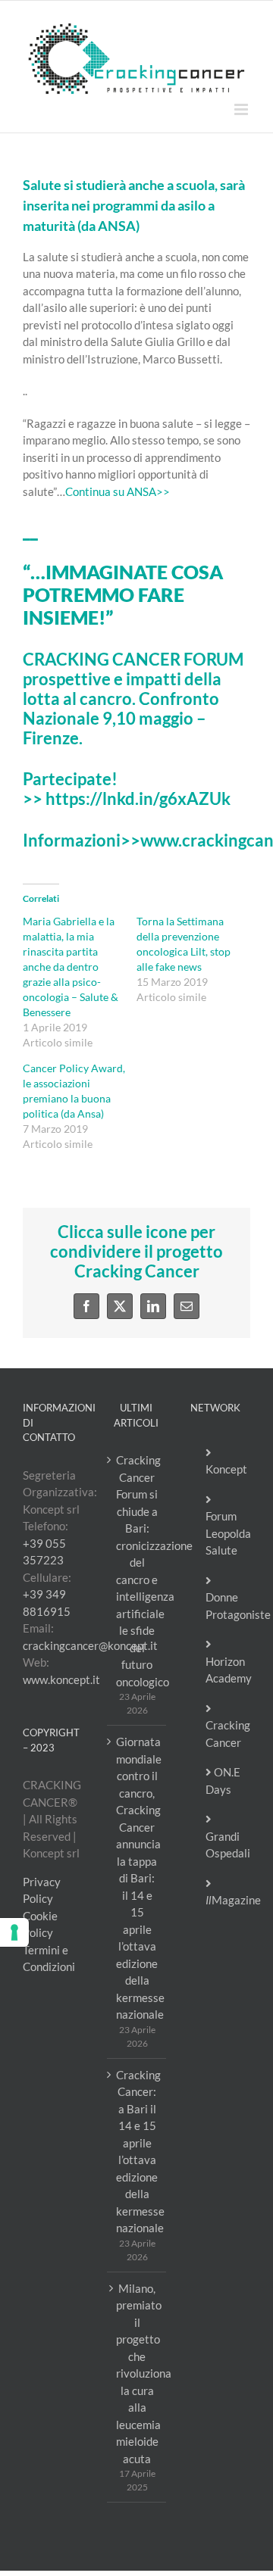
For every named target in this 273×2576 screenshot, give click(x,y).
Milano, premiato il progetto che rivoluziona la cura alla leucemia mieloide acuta (138, 2373)
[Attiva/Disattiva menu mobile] (242, 109)
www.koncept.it (61, 1679)
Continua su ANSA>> (118, 491)
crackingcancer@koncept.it (90, 1645)
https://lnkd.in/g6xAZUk (138, 799)
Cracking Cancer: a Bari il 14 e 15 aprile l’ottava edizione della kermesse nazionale (138, 2152)
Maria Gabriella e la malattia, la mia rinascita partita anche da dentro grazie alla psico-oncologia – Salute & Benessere (71, 967)
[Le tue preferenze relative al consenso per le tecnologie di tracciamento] (14, 1932)
